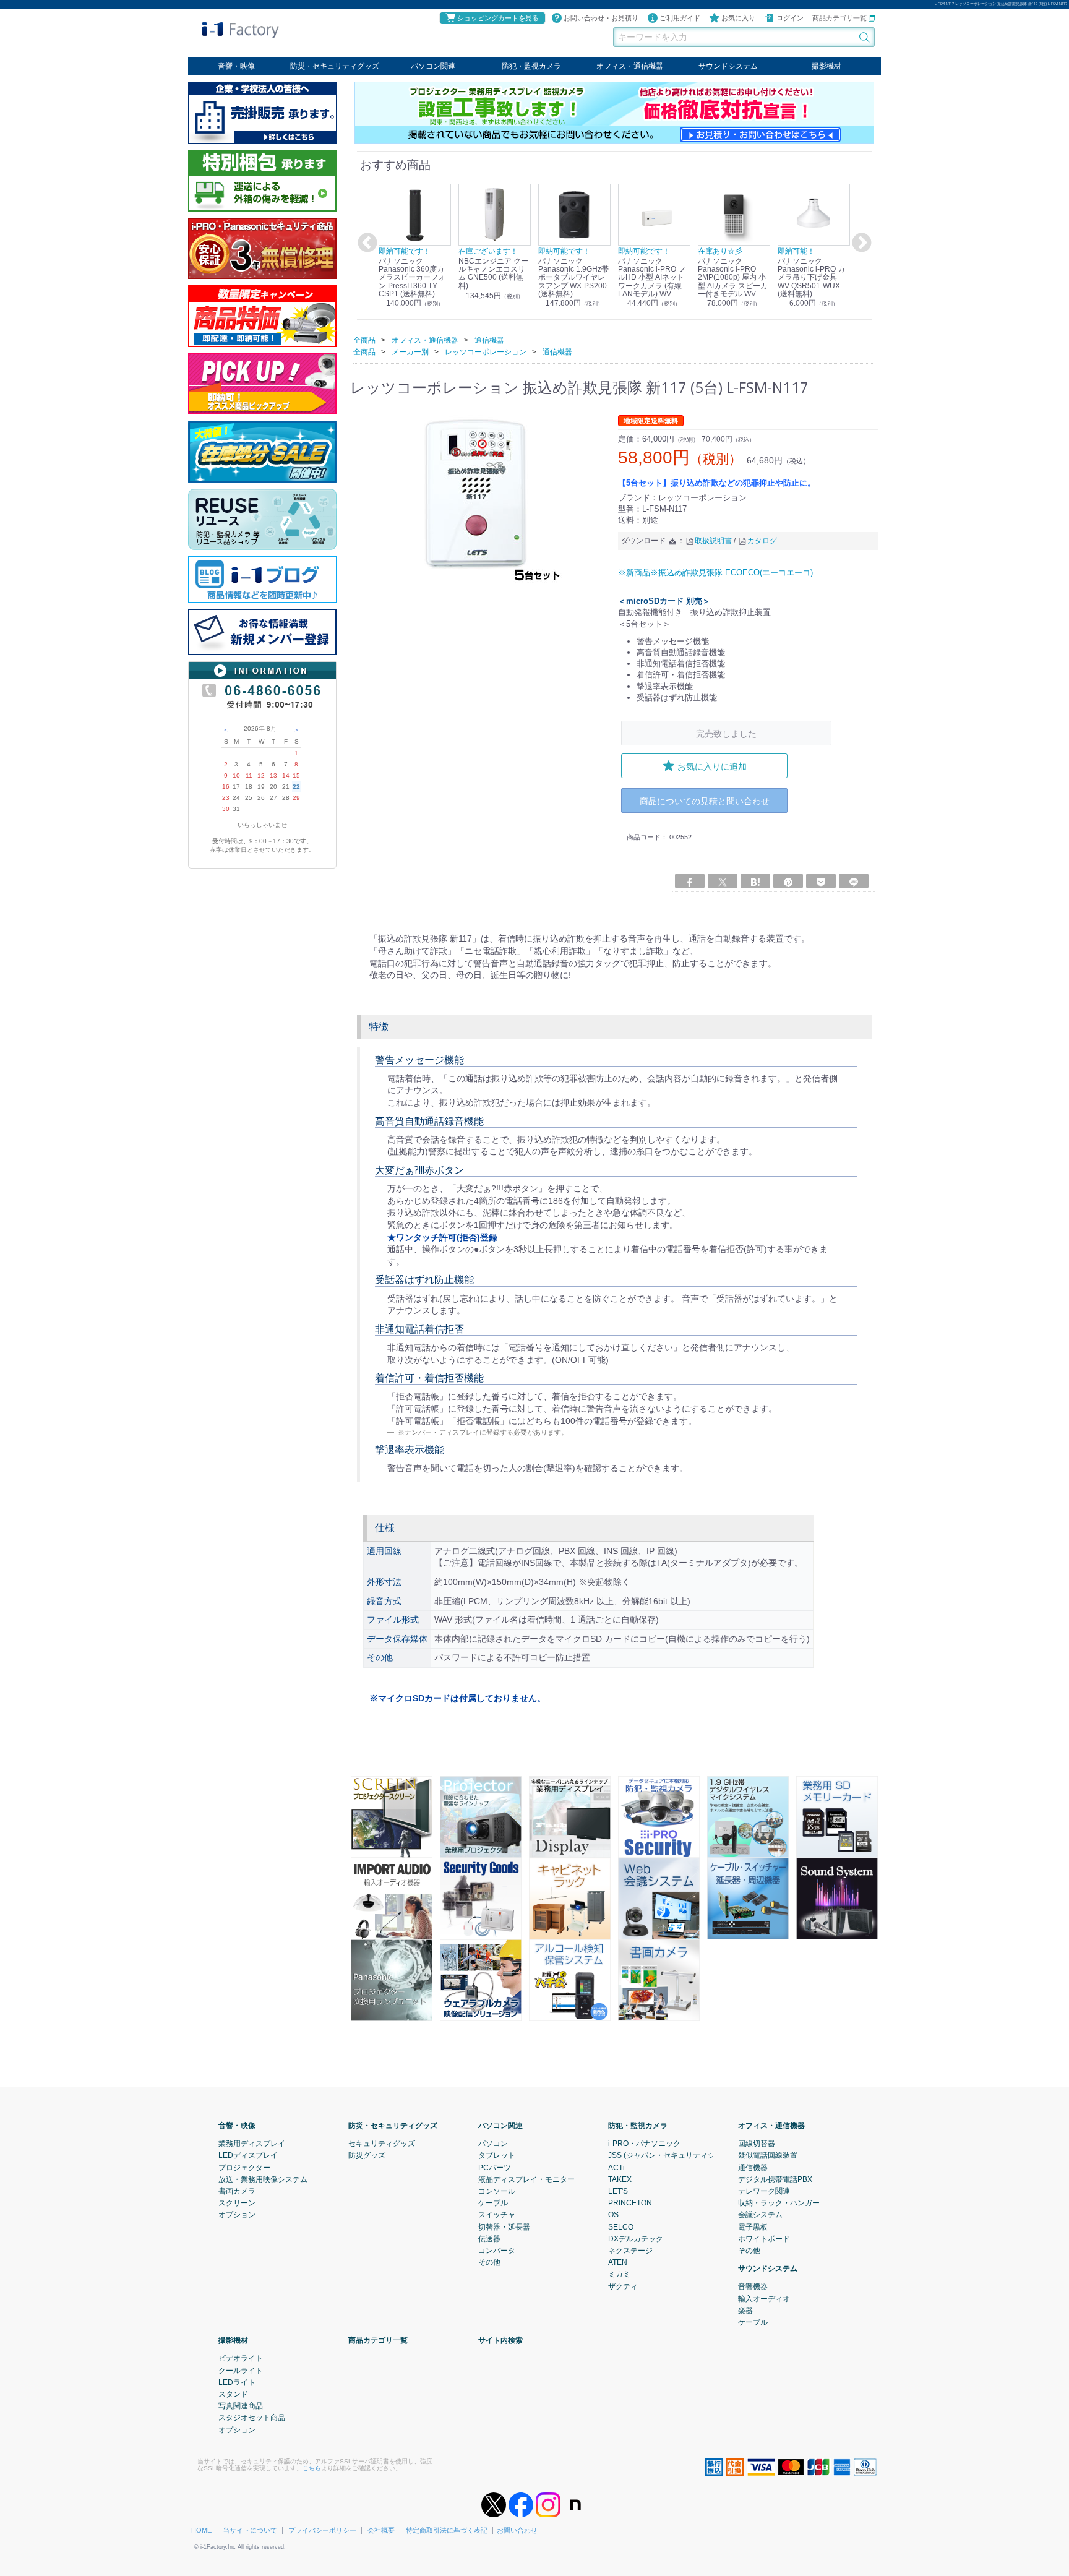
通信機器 (753, 2168)
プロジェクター (244, 2168)
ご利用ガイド (680, 18)
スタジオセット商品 (252, 2418)
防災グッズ (367, 2155)
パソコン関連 (433, 66)
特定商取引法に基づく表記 (447, 2530)
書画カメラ (237, 2191)
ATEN (618, 2262)
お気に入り (738, 18)
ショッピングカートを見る (498, 18)
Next (860, 243)
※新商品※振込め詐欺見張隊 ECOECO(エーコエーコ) (715, 572)
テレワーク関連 (764, 2191)
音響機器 (753, 2286)
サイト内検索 (500, 2340)
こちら (312, 2468)
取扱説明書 (713, 541)
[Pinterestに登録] (788, 881)
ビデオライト (241, 2358)
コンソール (497, 2191)
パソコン (493, 2144)
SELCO (621, 2227)
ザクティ (623, 2286)
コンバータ (497, 2251)
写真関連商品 (241, 2406)
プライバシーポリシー (322, 2530)
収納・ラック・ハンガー (779, 2203)
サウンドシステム (728, 66)
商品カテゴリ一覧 (840, 18)
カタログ (762, 541)
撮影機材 (826, 66)
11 (249, 775)
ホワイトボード (764, 2239)
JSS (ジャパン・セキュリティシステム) (674, 2155)
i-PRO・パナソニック (644, 2144)
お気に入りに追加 (712, 766)
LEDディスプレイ (248, 2155)
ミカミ (619, 2274)
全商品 (364, 340)
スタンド (233, 2394)
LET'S (618, 2191)
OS (613, 2215)
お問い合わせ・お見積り (601, 18)
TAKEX (620, 2179)
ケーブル (493, 2203)
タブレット (497, 2155)
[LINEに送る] (854, 881)
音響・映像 (236, 66)
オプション (237, 2215)
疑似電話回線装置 (768, 2155)
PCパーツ (495, 2168)
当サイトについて (250, 2530)
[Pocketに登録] (821, 881)
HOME (201, 2530)
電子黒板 (753, 2227)
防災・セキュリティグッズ (335, 66)
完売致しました (726, 733)
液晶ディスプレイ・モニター (526, 2179)
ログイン (790, 18)
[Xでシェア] (723, 881)
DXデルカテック (636, 2239)
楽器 (745, 2311)
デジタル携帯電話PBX (775, 2179)
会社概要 (381, 2530)
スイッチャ (497, 2215)
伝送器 (489, 2239)
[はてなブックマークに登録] (755, 881)
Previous (366, 243)
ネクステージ (630, 2251)
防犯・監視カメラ (531, 66)
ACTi (616, 2168)
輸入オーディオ (764, 2299)
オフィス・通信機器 (630, 66)
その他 (489, 2262)
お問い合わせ (517, 2530)
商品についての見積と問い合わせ (705, 801)
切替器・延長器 (504, 2227)
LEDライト (237, 2382)
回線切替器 (757, 2144)
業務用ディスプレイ (252, 2144)
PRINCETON (630, 2203)
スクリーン (237, 2203)
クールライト (241, 2371)
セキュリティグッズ (382, 2144)
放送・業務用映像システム (263, 2179)
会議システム (760, 2215)
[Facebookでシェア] (690, 881)
